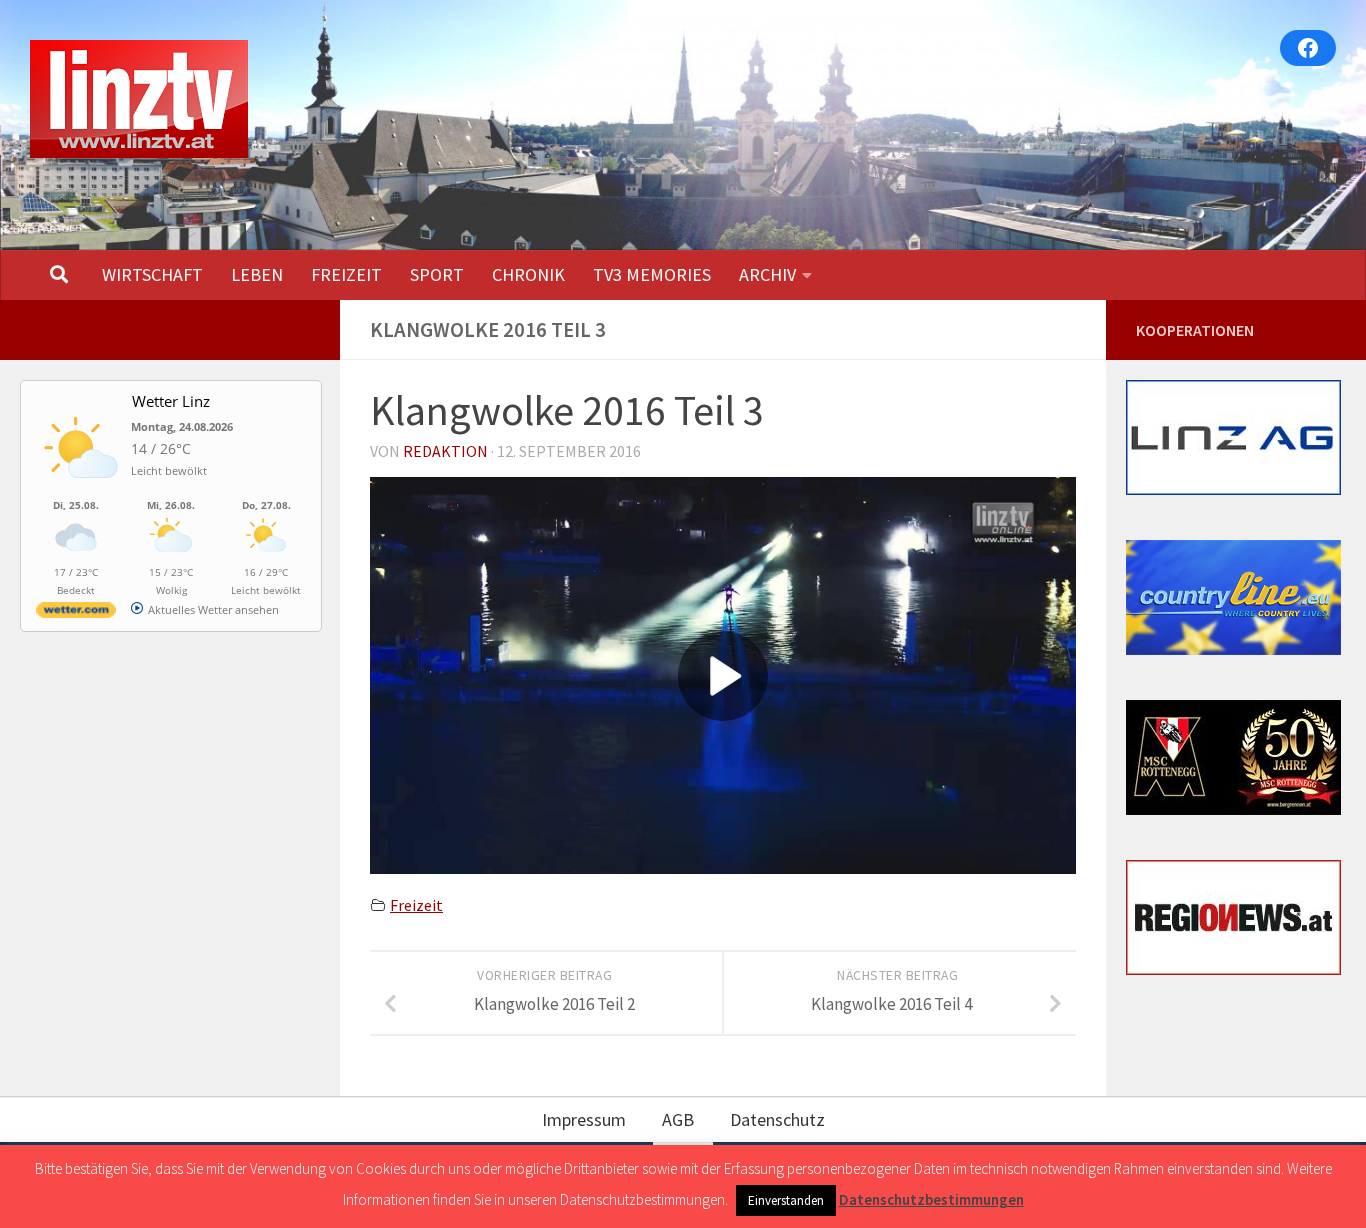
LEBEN (257, 274)
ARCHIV (767, 274)
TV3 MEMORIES (652, 274)
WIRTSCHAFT (152, 274)
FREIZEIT (346, 274)
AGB (678, 1119)
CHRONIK (528, 274)
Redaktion (445, 451)
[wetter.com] (76, 613)
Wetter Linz (171, 401)
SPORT (437, 274)
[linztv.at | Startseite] (139, 99)
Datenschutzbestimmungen (931, 1199)
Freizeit (416, 905)
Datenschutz (777, 1119)
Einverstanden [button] (786, 1200)
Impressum (584, 1119)
